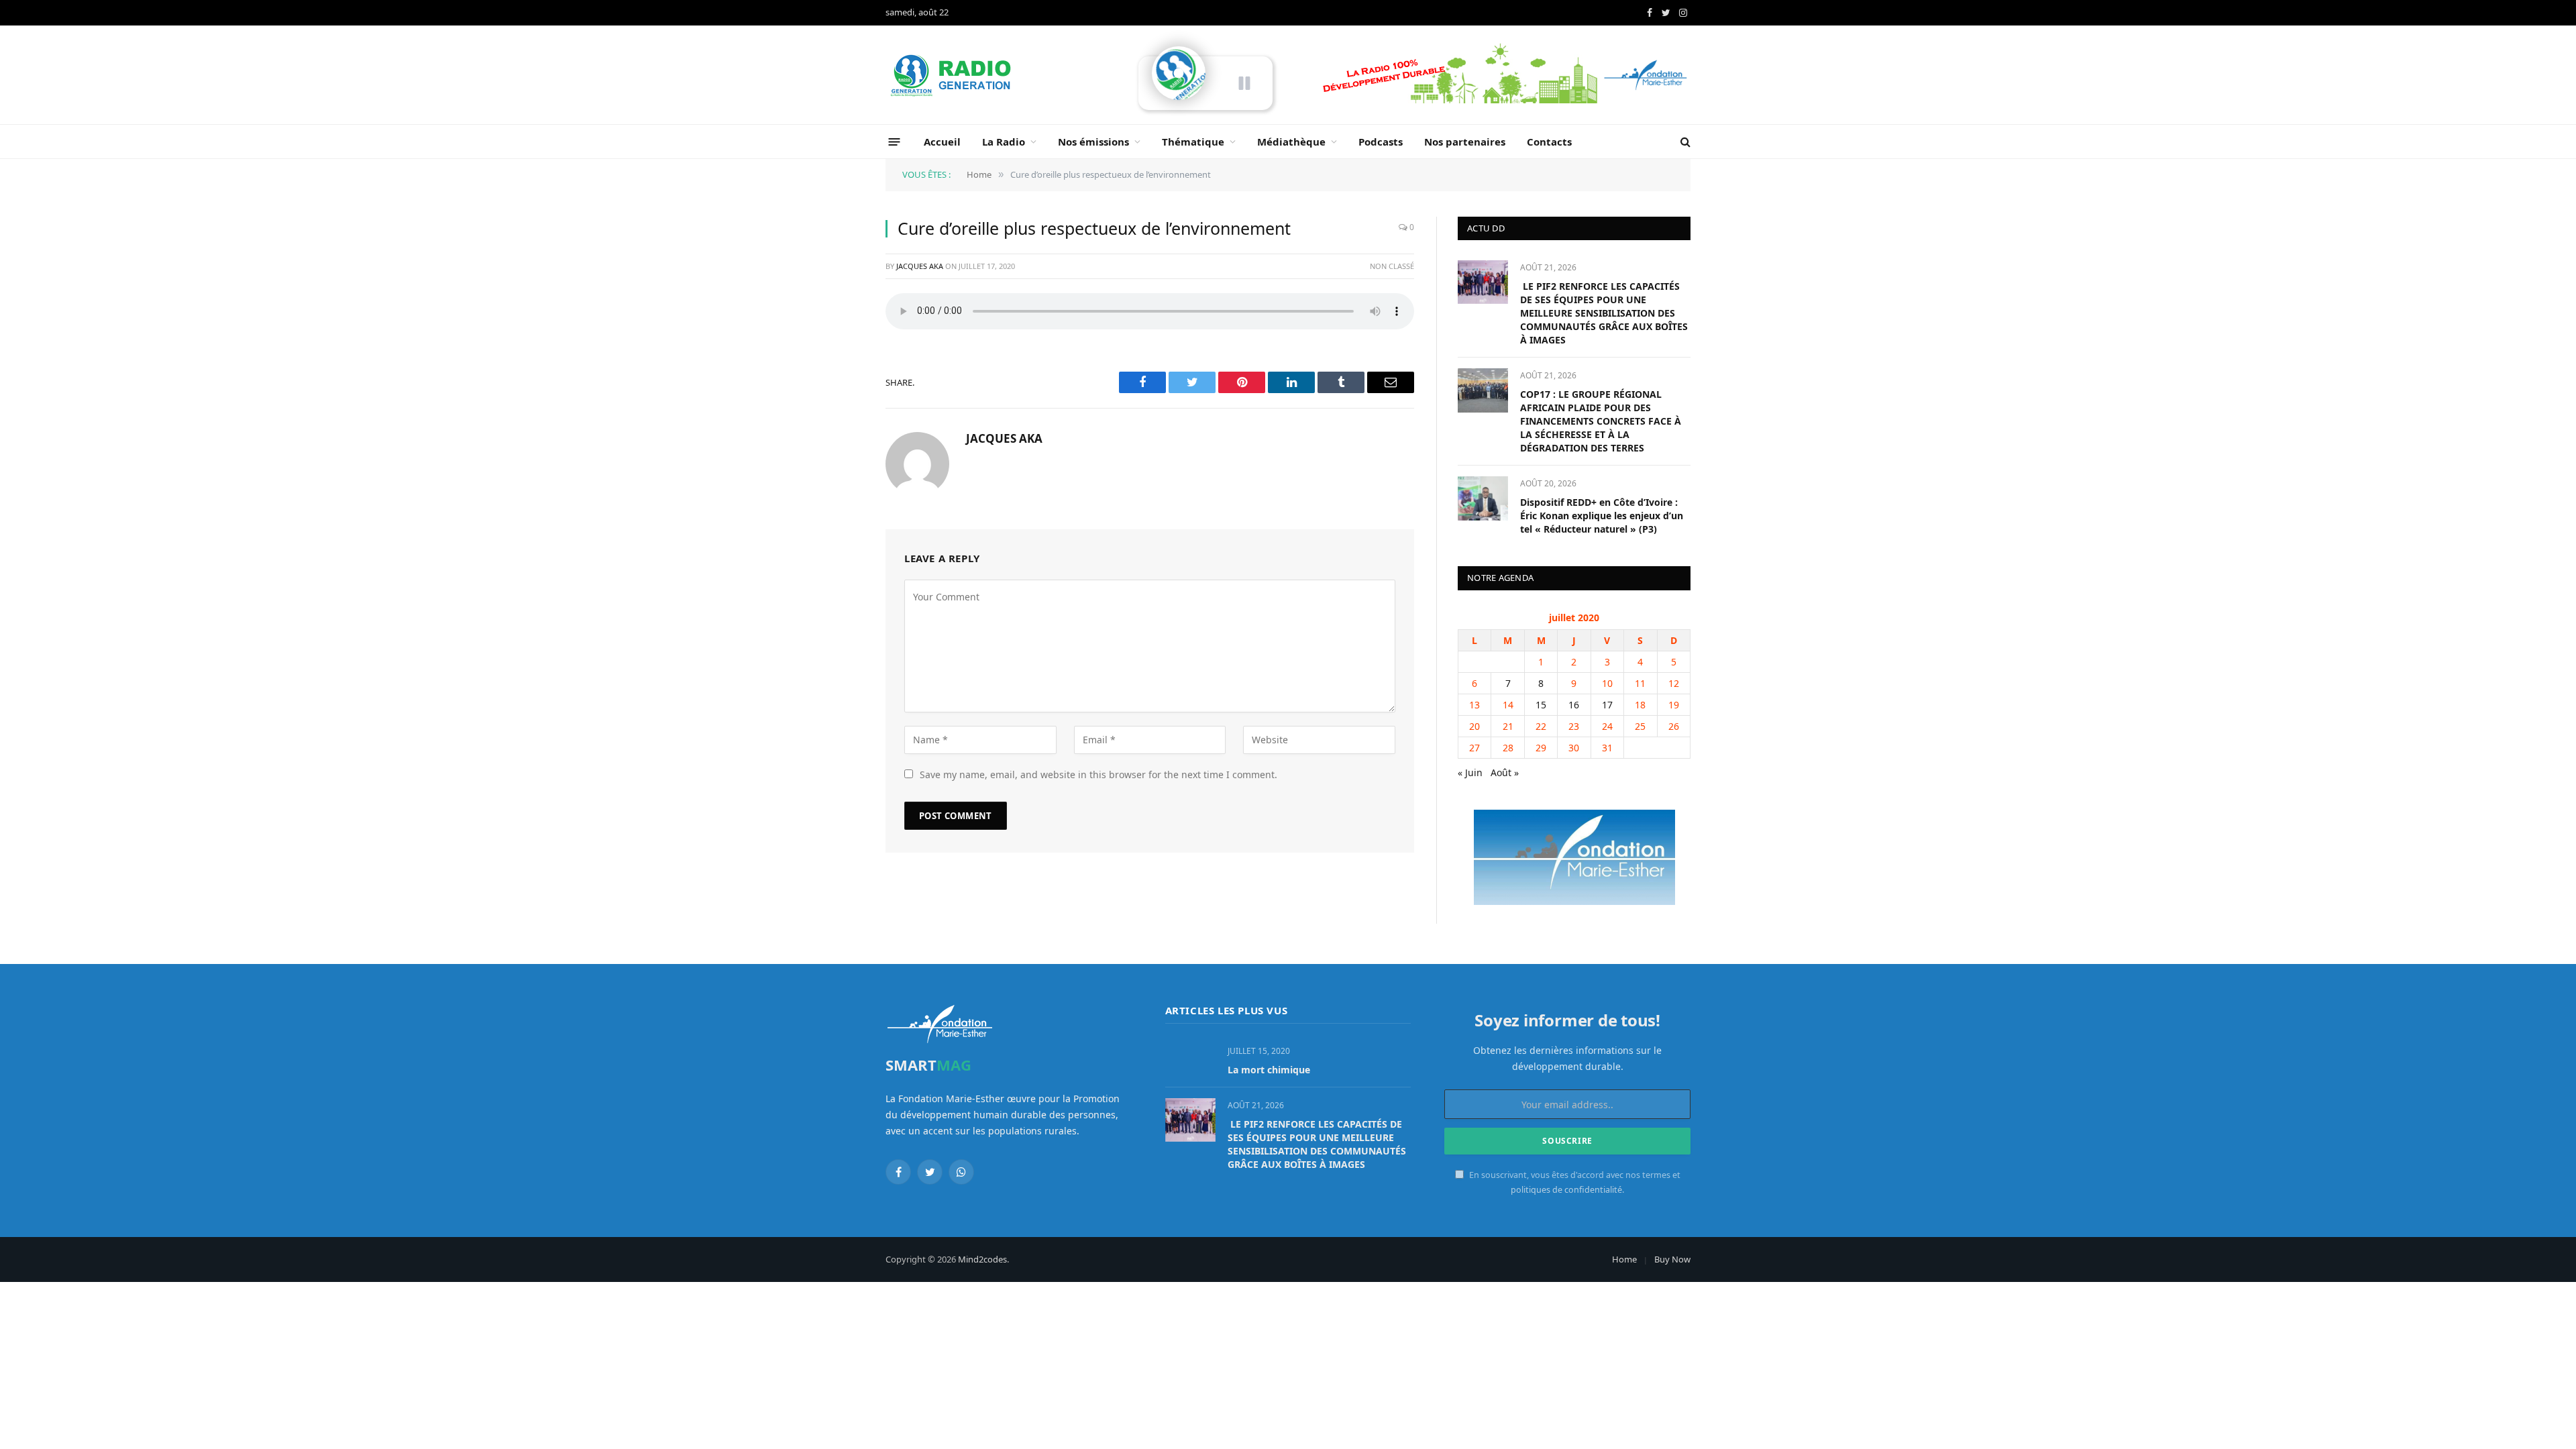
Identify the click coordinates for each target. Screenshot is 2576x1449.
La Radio (1004, 142)
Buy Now (1672, 1259)
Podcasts (1381, 142)
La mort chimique (1269, 1070)
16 (1574, 705)
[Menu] (895, 141)
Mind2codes (982, 1259)
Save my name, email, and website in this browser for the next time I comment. (1098, 774)
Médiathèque (1291, 142)
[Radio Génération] (953, 75)
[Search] (1684, 142)
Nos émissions (1093, 142)
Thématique (1193, 142)
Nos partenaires (1465, 142)
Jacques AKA (920, 266)
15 (1541, 705)
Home (1624, 1259)
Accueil (942, 142)
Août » (1505, 772)
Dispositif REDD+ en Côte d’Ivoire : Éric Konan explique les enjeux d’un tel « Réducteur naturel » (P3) (1602, 516)
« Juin (1470, 772)
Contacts (1549, 142)
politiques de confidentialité (1566, 1190)
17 (1607, 705)
